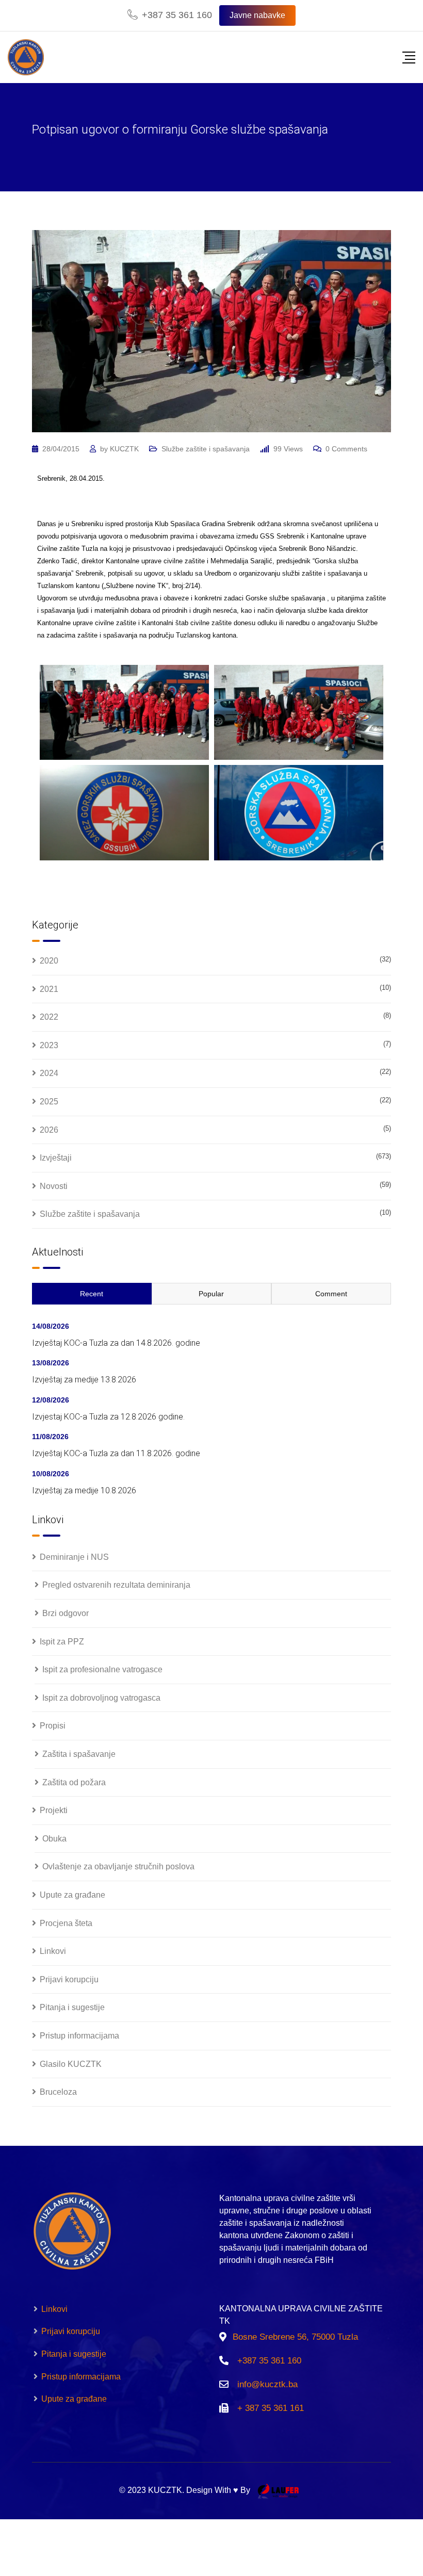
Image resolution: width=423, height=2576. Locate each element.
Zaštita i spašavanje (79, 1754)
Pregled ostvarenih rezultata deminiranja (116, 1585)
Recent (92, 1294)
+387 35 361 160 (177, 15)
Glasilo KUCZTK (71, 2064)
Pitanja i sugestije (72, 2007)
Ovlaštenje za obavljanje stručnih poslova (118, 1866)
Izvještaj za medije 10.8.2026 (84, 1490)
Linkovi (53, 1951)
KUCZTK (124, 449)
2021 (49, 989)
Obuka (54, 1839)
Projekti (54, 1810)
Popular (211, 1294)
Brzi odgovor (66, 1613)
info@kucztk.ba (267, 2384)
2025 (49, 1102)
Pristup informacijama (79, 2036)
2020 (49, 961)
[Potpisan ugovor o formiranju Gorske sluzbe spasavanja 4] (299, 813)
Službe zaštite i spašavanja (206, 449)
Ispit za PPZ (62, 1642)
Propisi (53, 1726)
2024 (49, 1073)
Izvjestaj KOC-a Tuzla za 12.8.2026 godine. (108, 1417)
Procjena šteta (66, 1923)
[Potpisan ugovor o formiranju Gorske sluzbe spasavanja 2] (299, 713)
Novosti (54, 1186)
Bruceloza (58, 2092)
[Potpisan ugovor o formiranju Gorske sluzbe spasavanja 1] (124, 713)
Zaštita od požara (74, 1782)
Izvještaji (56, 1158)
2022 (49, 1017)
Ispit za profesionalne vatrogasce (102, 1669)
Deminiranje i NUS (74, 1557)
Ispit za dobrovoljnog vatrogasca (101, 1698)
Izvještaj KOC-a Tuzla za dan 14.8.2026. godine (116, 1343)
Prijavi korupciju (69, 1979)
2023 (49, 1045)
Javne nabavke (257, 15)
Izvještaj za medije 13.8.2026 (84, 1380)
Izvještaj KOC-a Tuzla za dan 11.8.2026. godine (116, 1453)
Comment (331, 1294)
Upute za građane (72, 1895)
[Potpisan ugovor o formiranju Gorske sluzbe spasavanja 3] (124, 813)
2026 (49, 1130)
